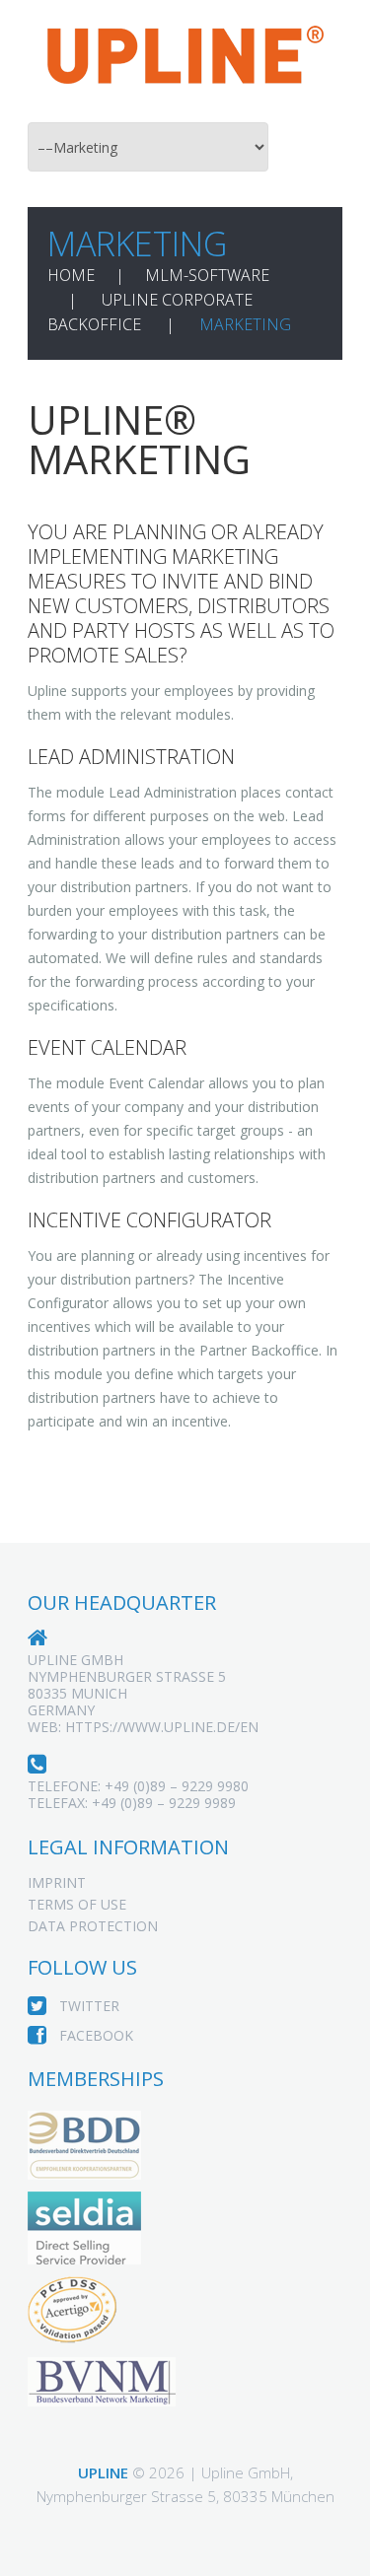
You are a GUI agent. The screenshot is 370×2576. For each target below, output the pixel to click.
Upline (103, 2472)
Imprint (57, 1882)
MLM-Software (207, 275)
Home (71, 275)
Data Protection (93, 1926)
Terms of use (77, 1904)
